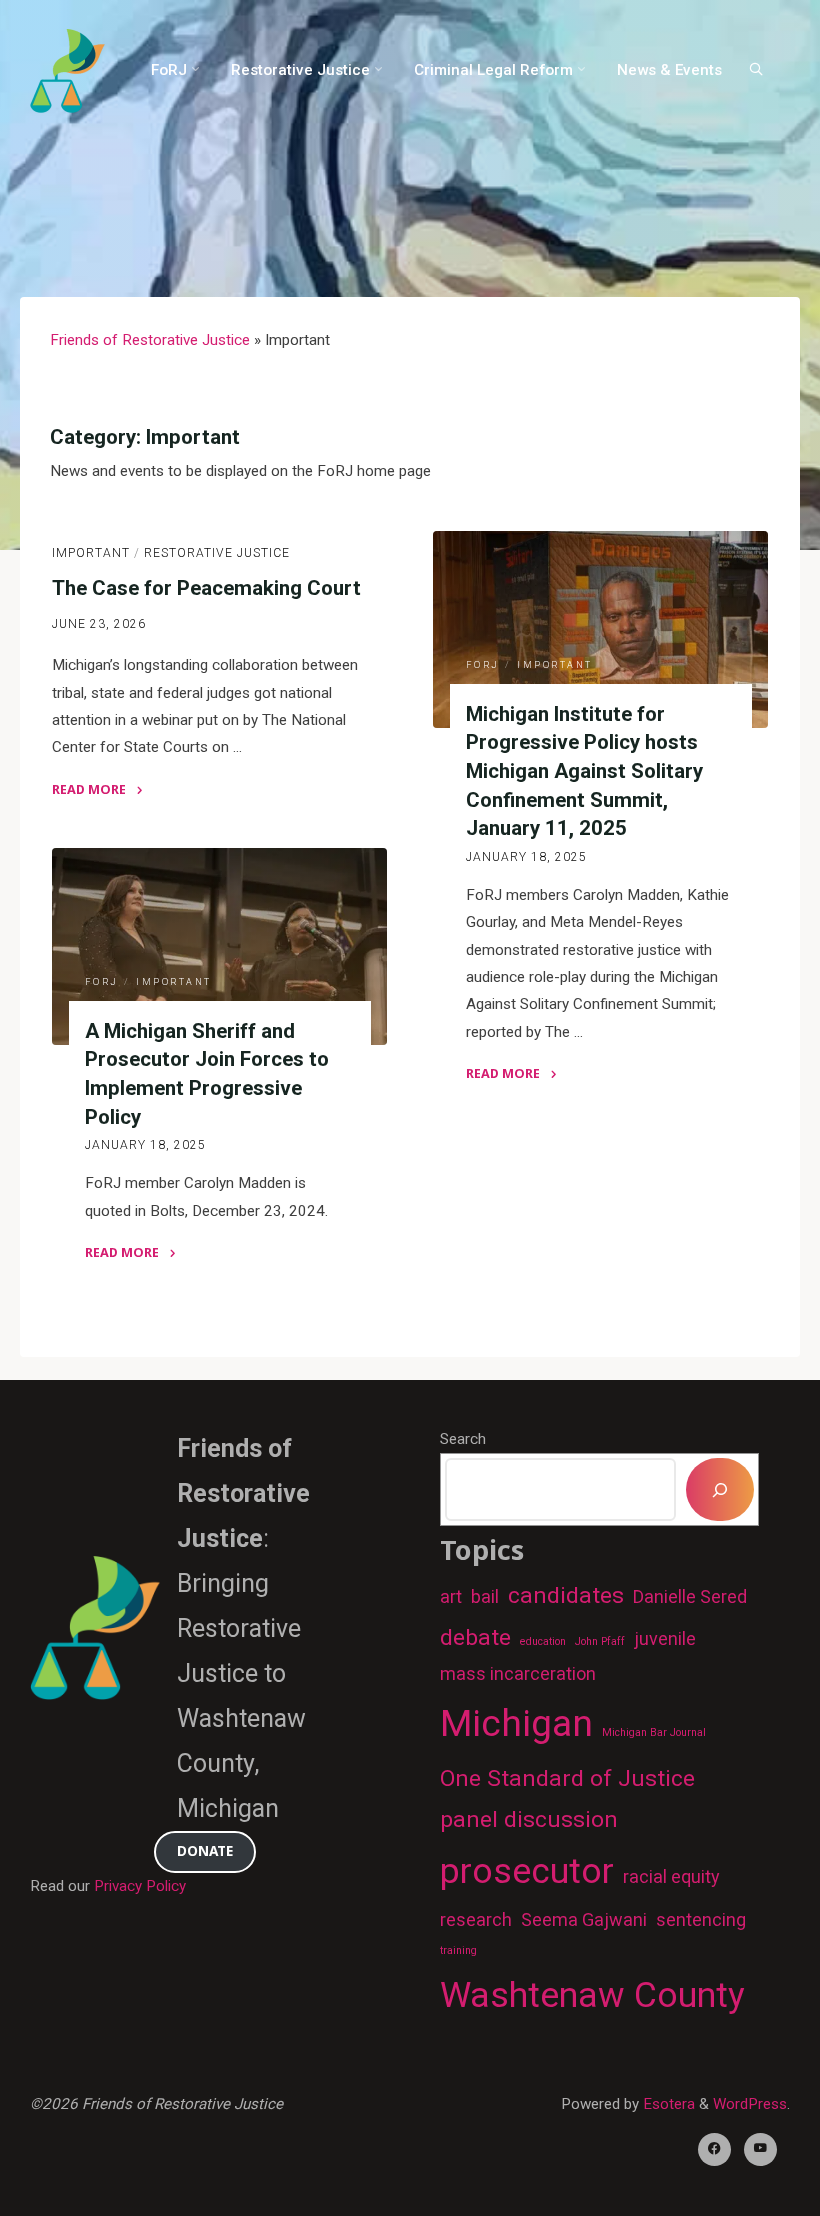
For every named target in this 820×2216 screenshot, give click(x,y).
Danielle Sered (690, 1596)
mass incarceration (518, 1673)
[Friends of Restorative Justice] (67, 70)
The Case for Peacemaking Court (206, 587)
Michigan (516, 1723)
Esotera (667, 2104)
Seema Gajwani (584, 1919)
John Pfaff (600, 1641)
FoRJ (483, 665)
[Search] (756, 69)
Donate (205, 1850)
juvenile (665, 1638)
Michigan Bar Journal (654, 1732)
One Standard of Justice (567, 1778)
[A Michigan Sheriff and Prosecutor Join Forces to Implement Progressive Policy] (219, 946)
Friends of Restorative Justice (150, 340)
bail (485, 1596)
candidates (566, 1595)
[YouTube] (760, 2149)
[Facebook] (714, 2149)
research (476, 1919)
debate (475, 1637)
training (458, 1950)
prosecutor (527, 1871)
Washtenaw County (592, 1995)
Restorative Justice (217, 552)
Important (91, 552)
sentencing (701, 1919)
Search (463, 1439)
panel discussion (529, 1819)
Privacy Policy (140, 1886)
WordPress (750, 2104)
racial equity (671, 1876)
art (451, 1596)
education (543, 1641)
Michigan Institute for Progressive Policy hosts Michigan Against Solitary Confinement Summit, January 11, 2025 (584, 770)
